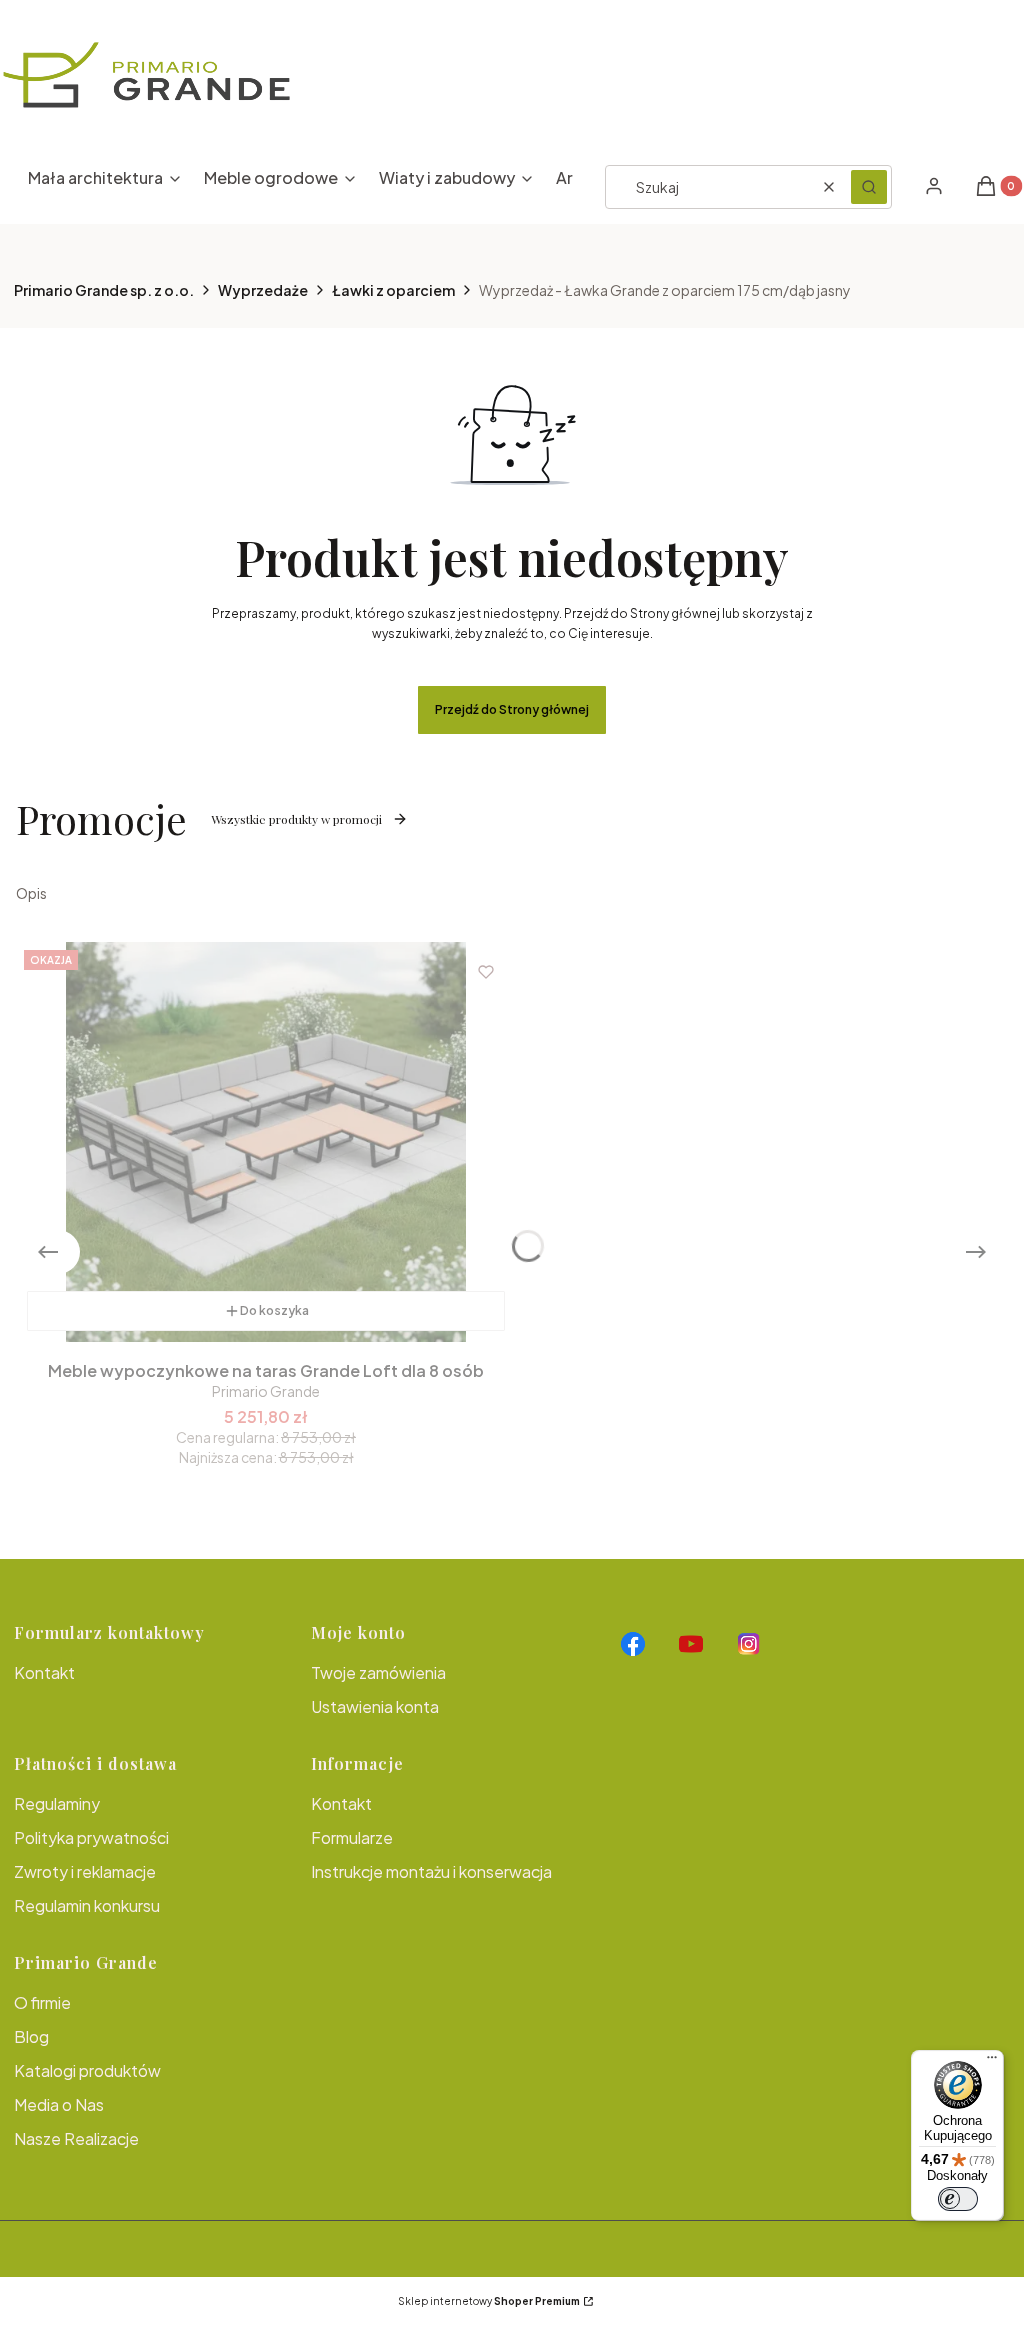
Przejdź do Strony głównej (512, 709)
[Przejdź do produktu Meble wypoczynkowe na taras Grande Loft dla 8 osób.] (266, 1142)
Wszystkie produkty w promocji (296, 819)
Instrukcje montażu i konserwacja (431, 1871)
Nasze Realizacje (76, 2138)
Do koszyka (274, 1310)
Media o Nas (59, 2104)
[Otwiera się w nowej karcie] (633, 1644)
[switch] (958, 2199)
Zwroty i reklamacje (85, 1871)
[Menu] (992, 2062)
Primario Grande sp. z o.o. (104, 290)
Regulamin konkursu (87, 1905)
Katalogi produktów (87, 2070)
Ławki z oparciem (393, 290)
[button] (869, 187)
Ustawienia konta (375, 1706)
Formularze (352, 1837)
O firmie (42, 2002)
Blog (31, 2036)
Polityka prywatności (91, 1837)
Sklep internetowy (489, 2301)
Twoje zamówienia (378, 1672)
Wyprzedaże (263, 290)
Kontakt (44, 1672)
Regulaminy (57, 1803)
